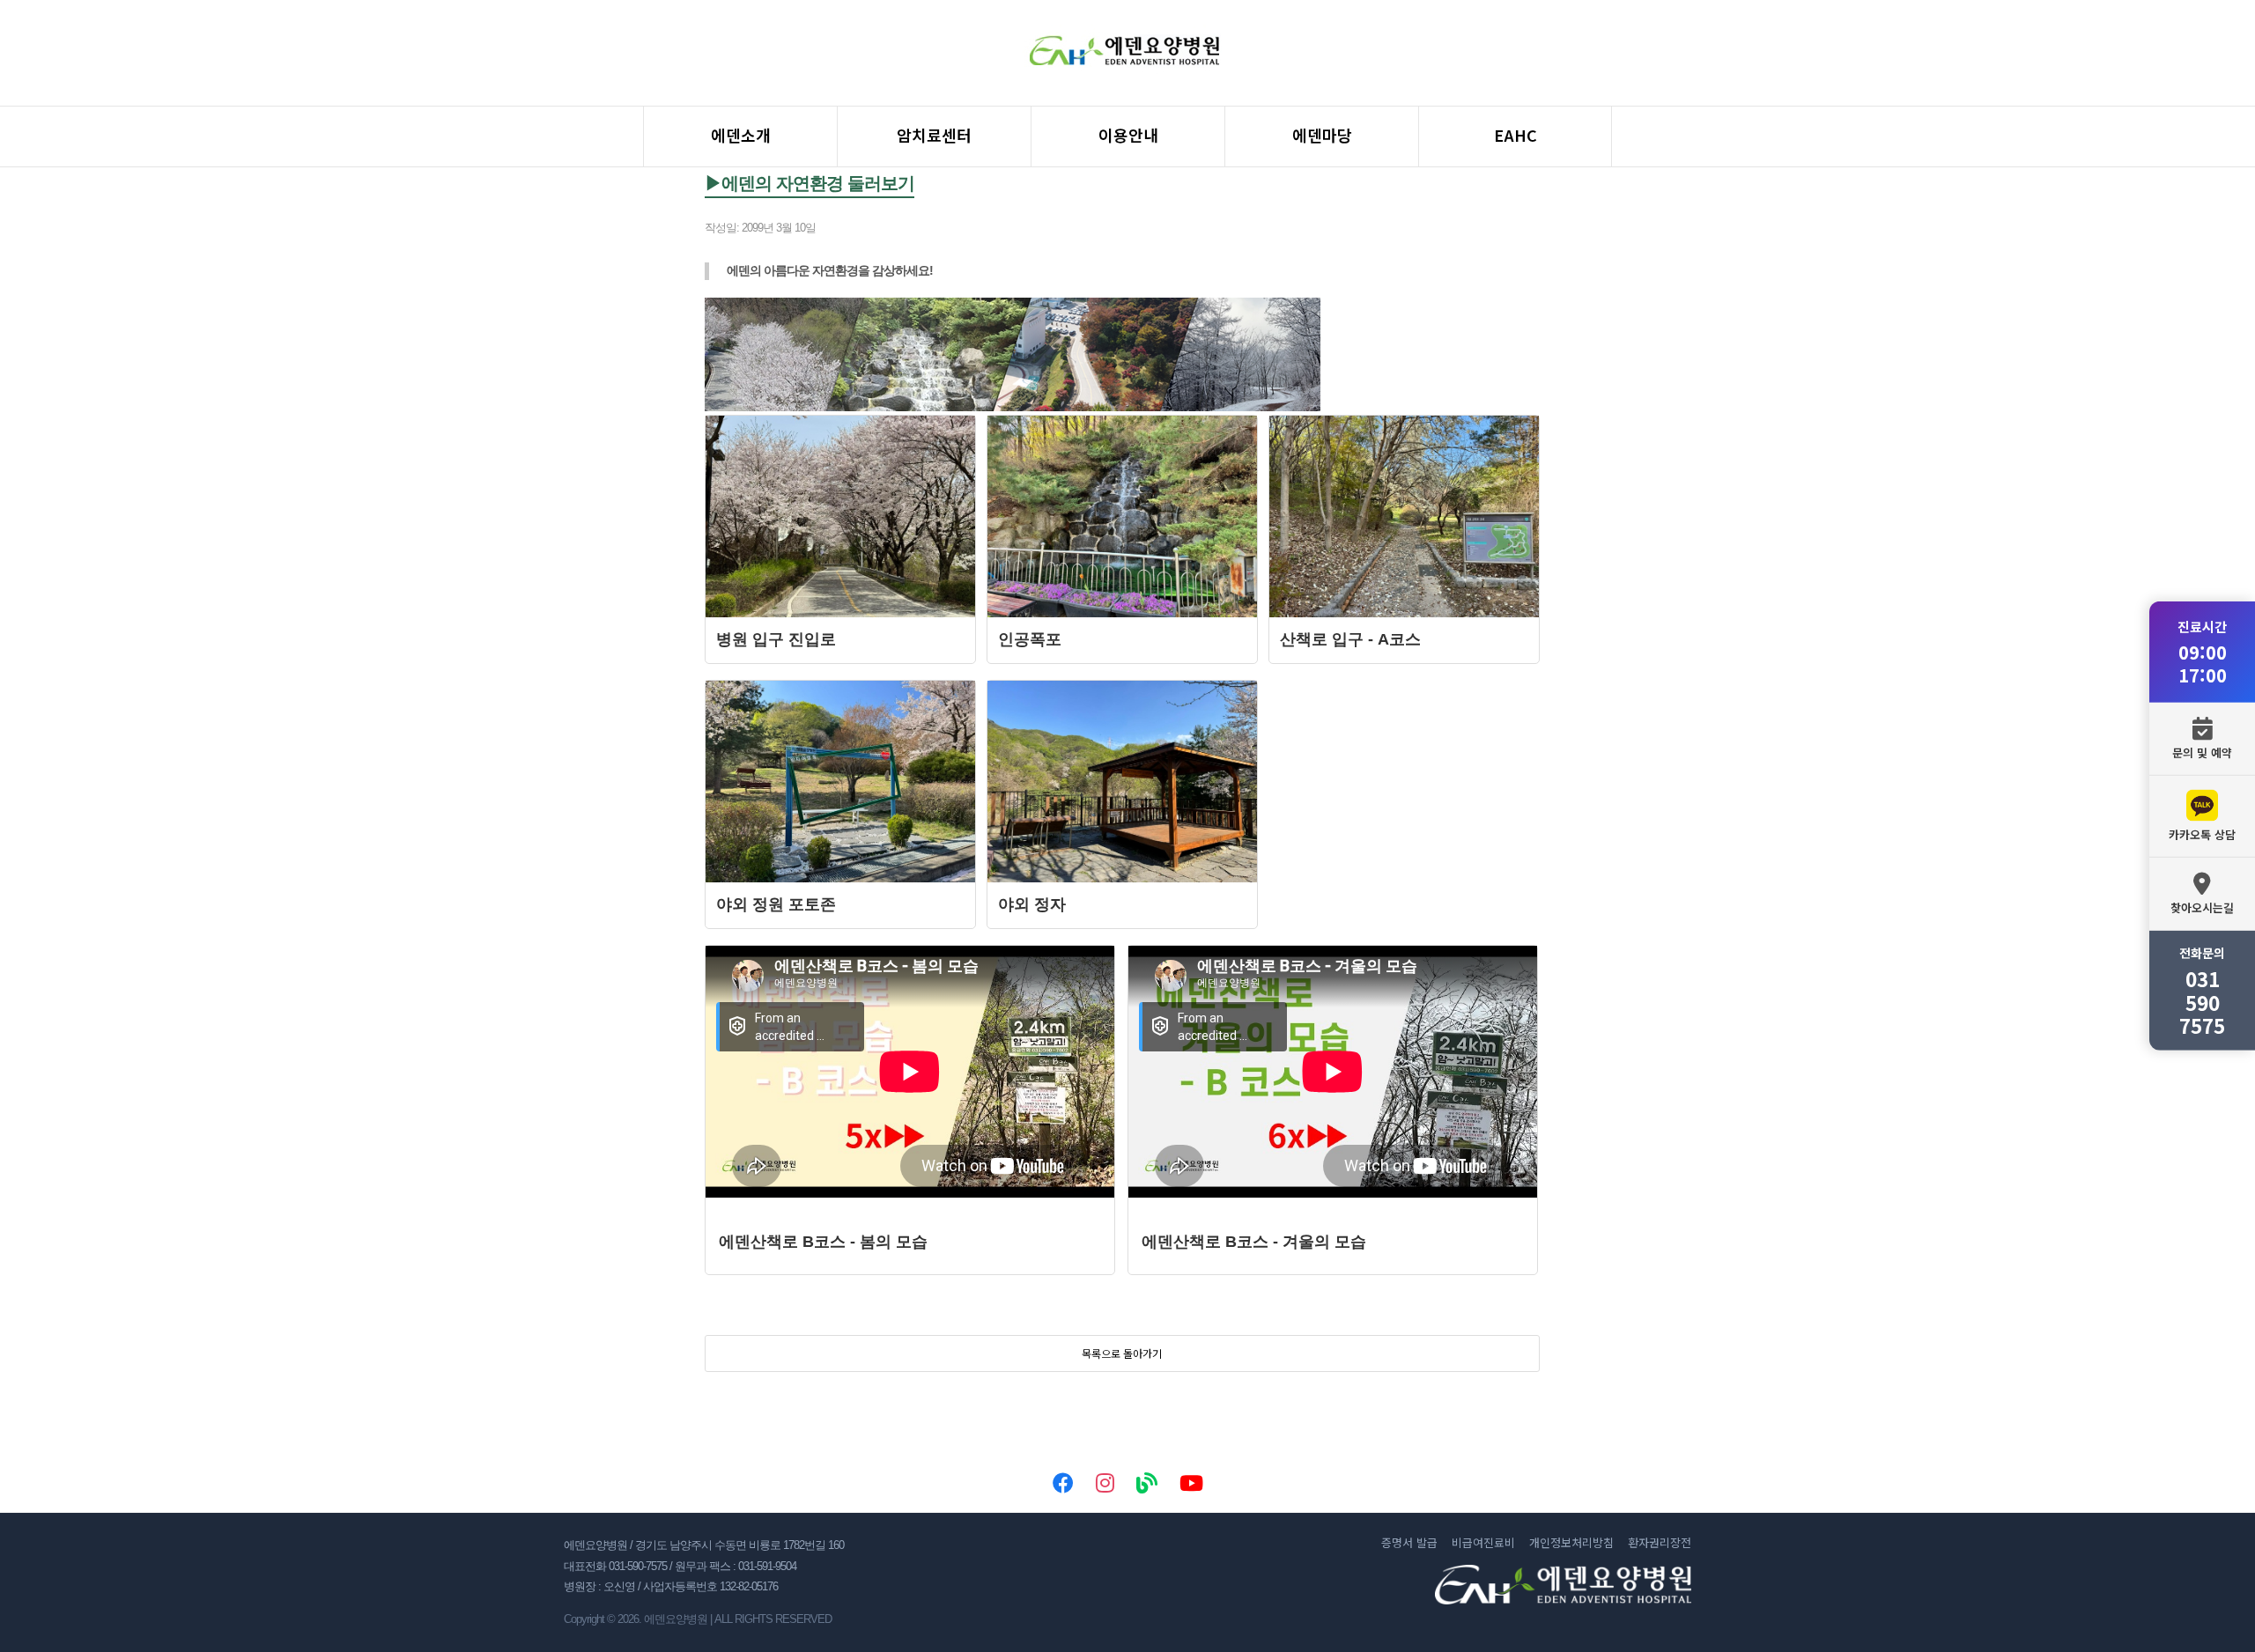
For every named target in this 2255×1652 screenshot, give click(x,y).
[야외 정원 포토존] (840, 878)
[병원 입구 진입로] (840, 612)
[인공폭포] (1122, 612)
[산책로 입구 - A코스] (1404, 612)
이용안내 (1128, 135)
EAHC (1516, 135)
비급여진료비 (1483, 1543)
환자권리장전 (1660, 1543)
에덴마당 (1322, 135)
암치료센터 (934, 135)
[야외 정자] (1122, 878)
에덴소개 (741, 135)
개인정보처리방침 (1571, 1543)
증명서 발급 (1409, 1543)
